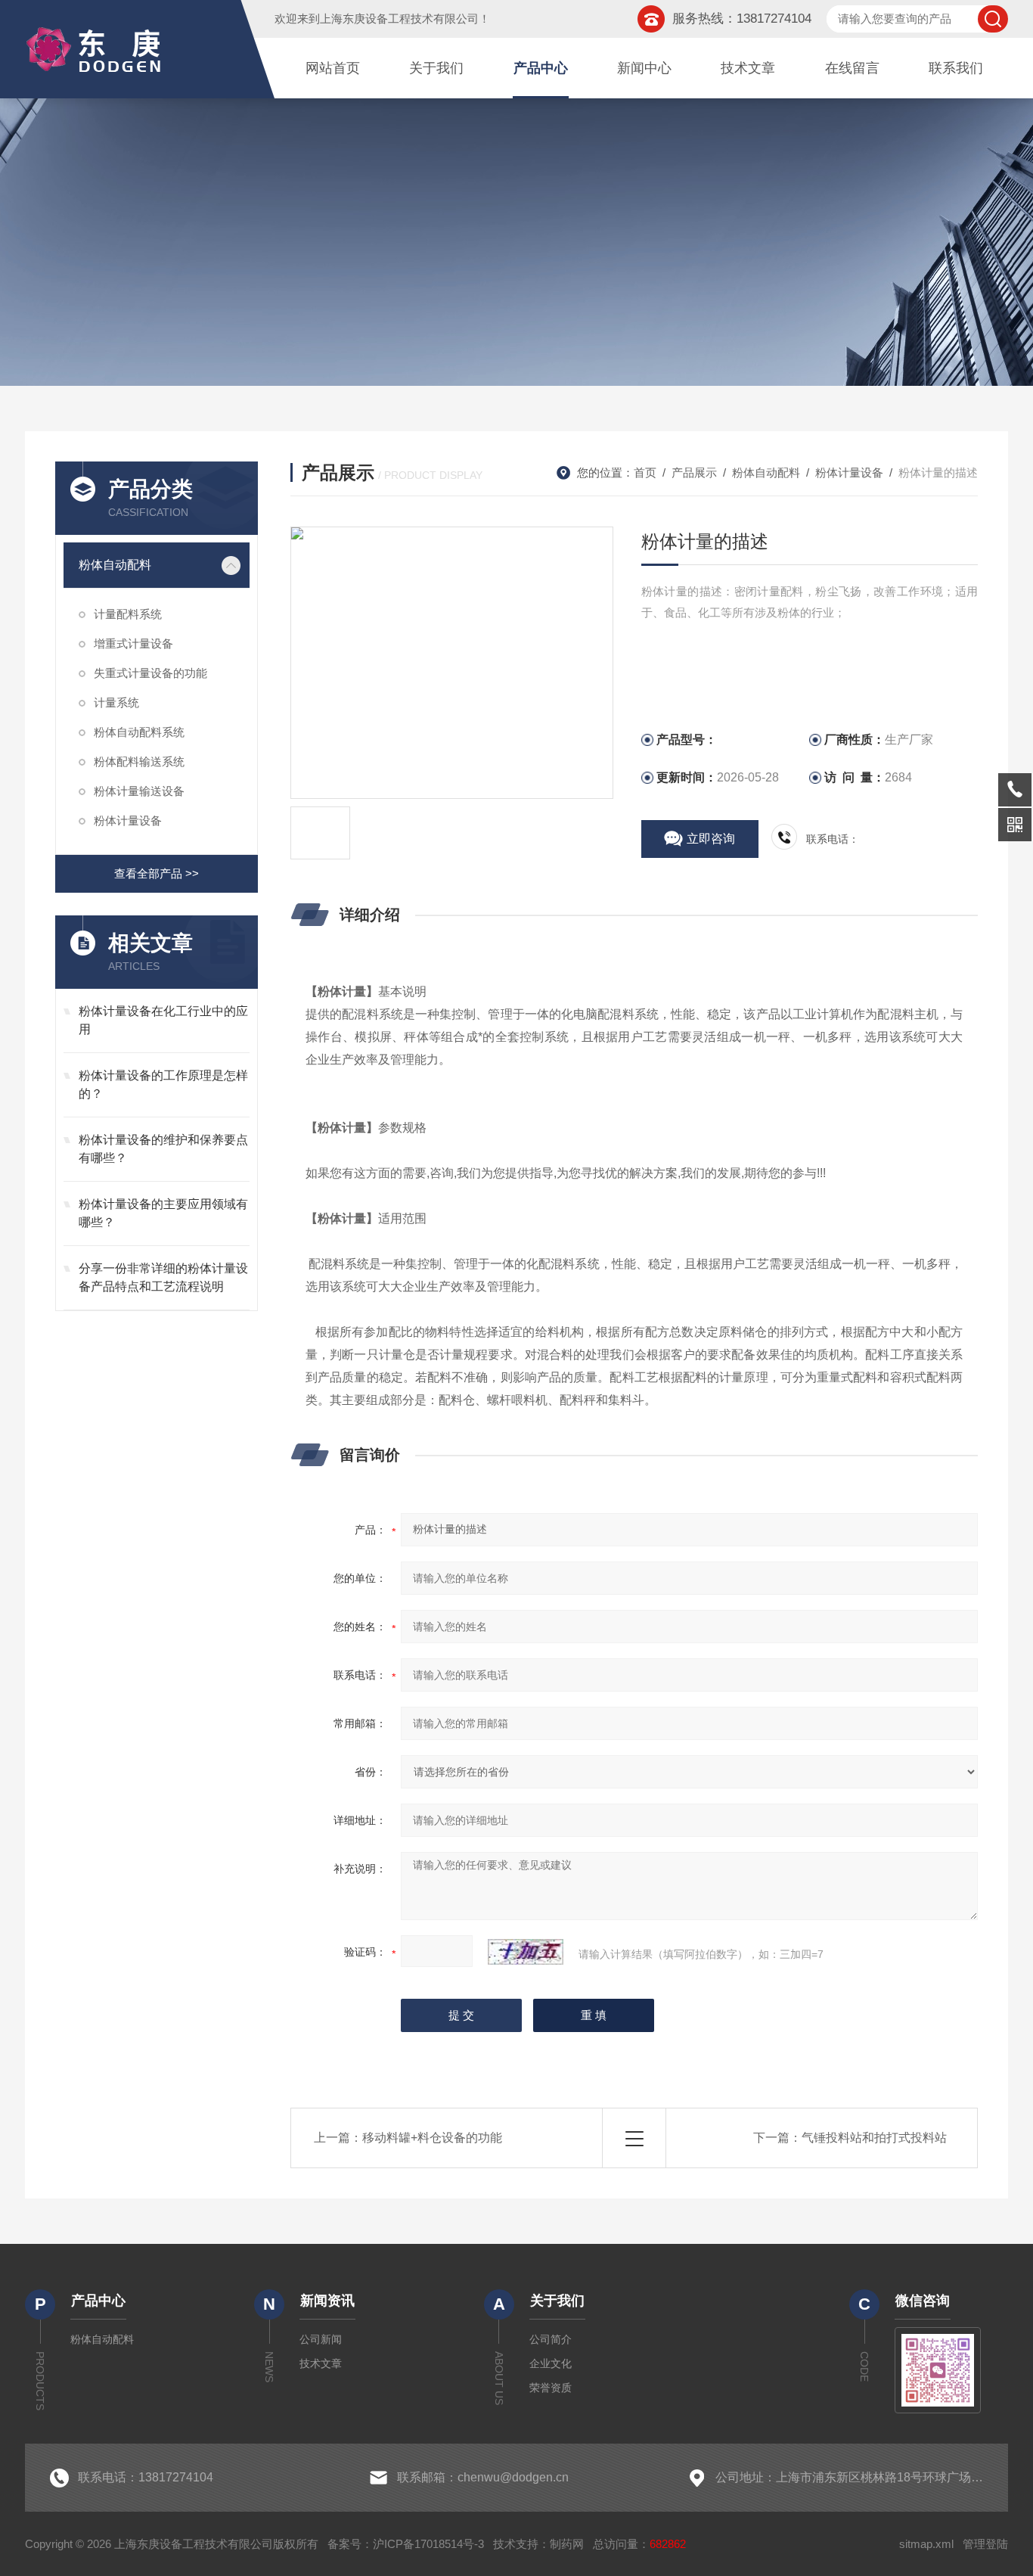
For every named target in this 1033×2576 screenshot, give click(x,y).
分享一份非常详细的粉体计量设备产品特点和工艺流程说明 (163, 1277)
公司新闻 (321, 2339)
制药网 (567, 2544)
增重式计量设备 (133, 643)
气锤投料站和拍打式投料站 (874, 2138)
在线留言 (852, 68)
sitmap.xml (926, 2544)
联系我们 (956, 68)
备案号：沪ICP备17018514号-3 (406, 2544)
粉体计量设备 (128, 820)
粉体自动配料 (115, 565)
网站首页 (333, 68)
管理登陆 (985, 2544)
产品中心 (541, 68)
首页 (645, 472)
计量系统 (116, 702)
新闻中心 (644, 68)
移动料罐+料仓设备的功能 (432, 2138)
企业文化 (551, 2363)
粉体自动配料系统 (139, 732)
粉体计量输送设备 (139, 791)
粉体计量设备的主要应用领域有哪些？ (163, 1213)
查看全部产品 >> (157, 873)
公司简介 (551, 2339)
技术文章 (748, 68)
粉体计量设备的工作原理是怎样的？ (163, 1084)
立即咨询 (711, 839)
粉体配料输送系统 (139, 761)
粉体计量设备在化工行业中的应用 (163, 1020)
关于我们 (436, 68)
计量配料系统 (128, 614)
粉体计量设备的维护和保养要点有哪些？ (163, 1149)
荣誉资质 (551, 2388)
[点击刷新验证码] (526, 1952)
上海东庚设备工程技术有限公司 (399, 19)
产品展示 (694, 472)
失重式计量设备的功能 (150, 673)
